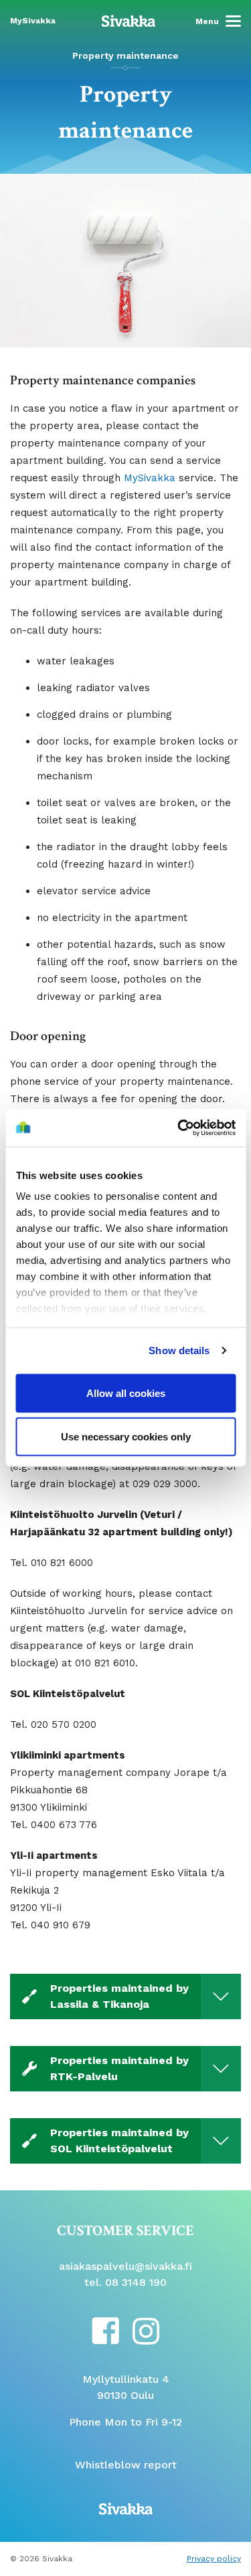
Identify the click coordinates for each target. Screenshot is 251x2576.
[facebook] (105, 2330)
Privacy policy (214, 2559)
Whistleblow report (126, 2465)
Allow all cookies (126, 1393)
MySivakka (150, 478)
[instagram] (146, 2330)
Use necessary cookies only (126, 1437)
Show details (179, 1350)
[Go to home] (129, 20)
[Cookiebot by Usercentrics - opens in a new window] (179, 1128)
